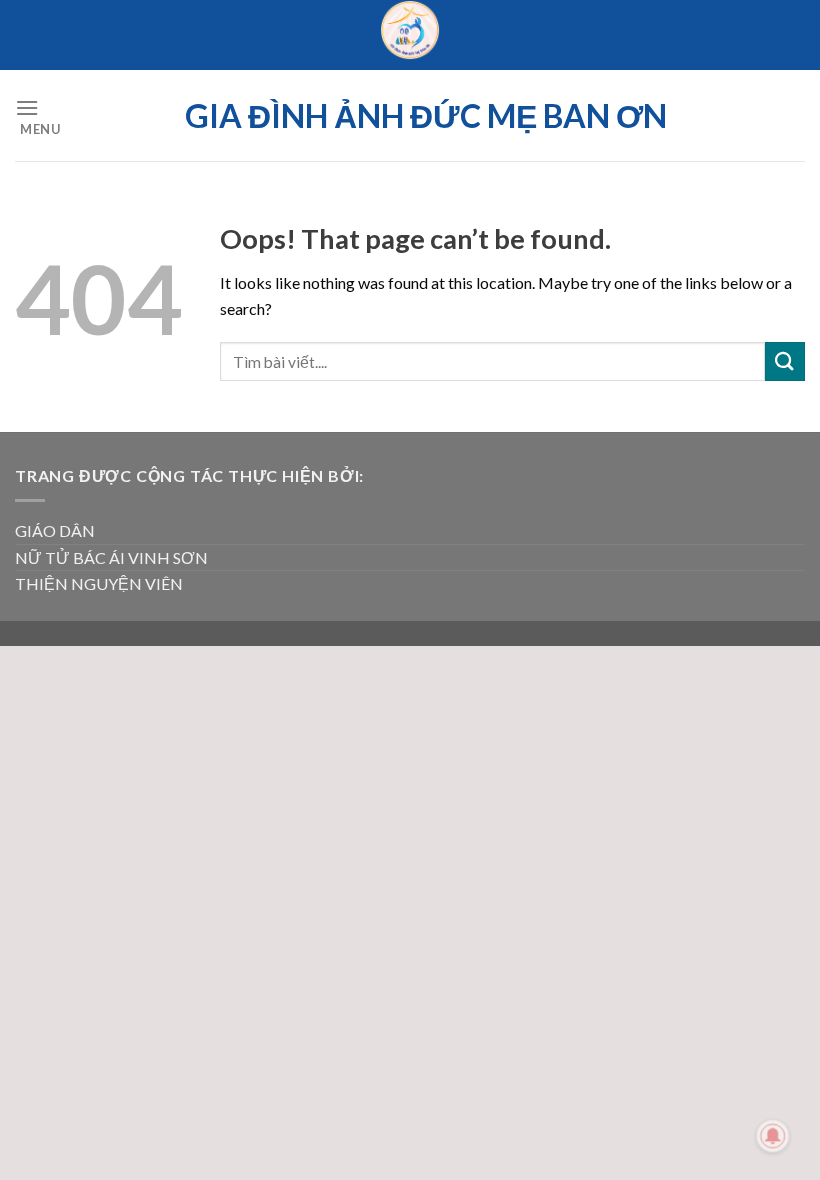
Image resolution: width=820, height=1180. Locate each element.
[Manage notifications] (773, 1136)
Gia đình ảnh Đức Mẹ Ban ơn (426, 116)
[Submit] (785, 361)
